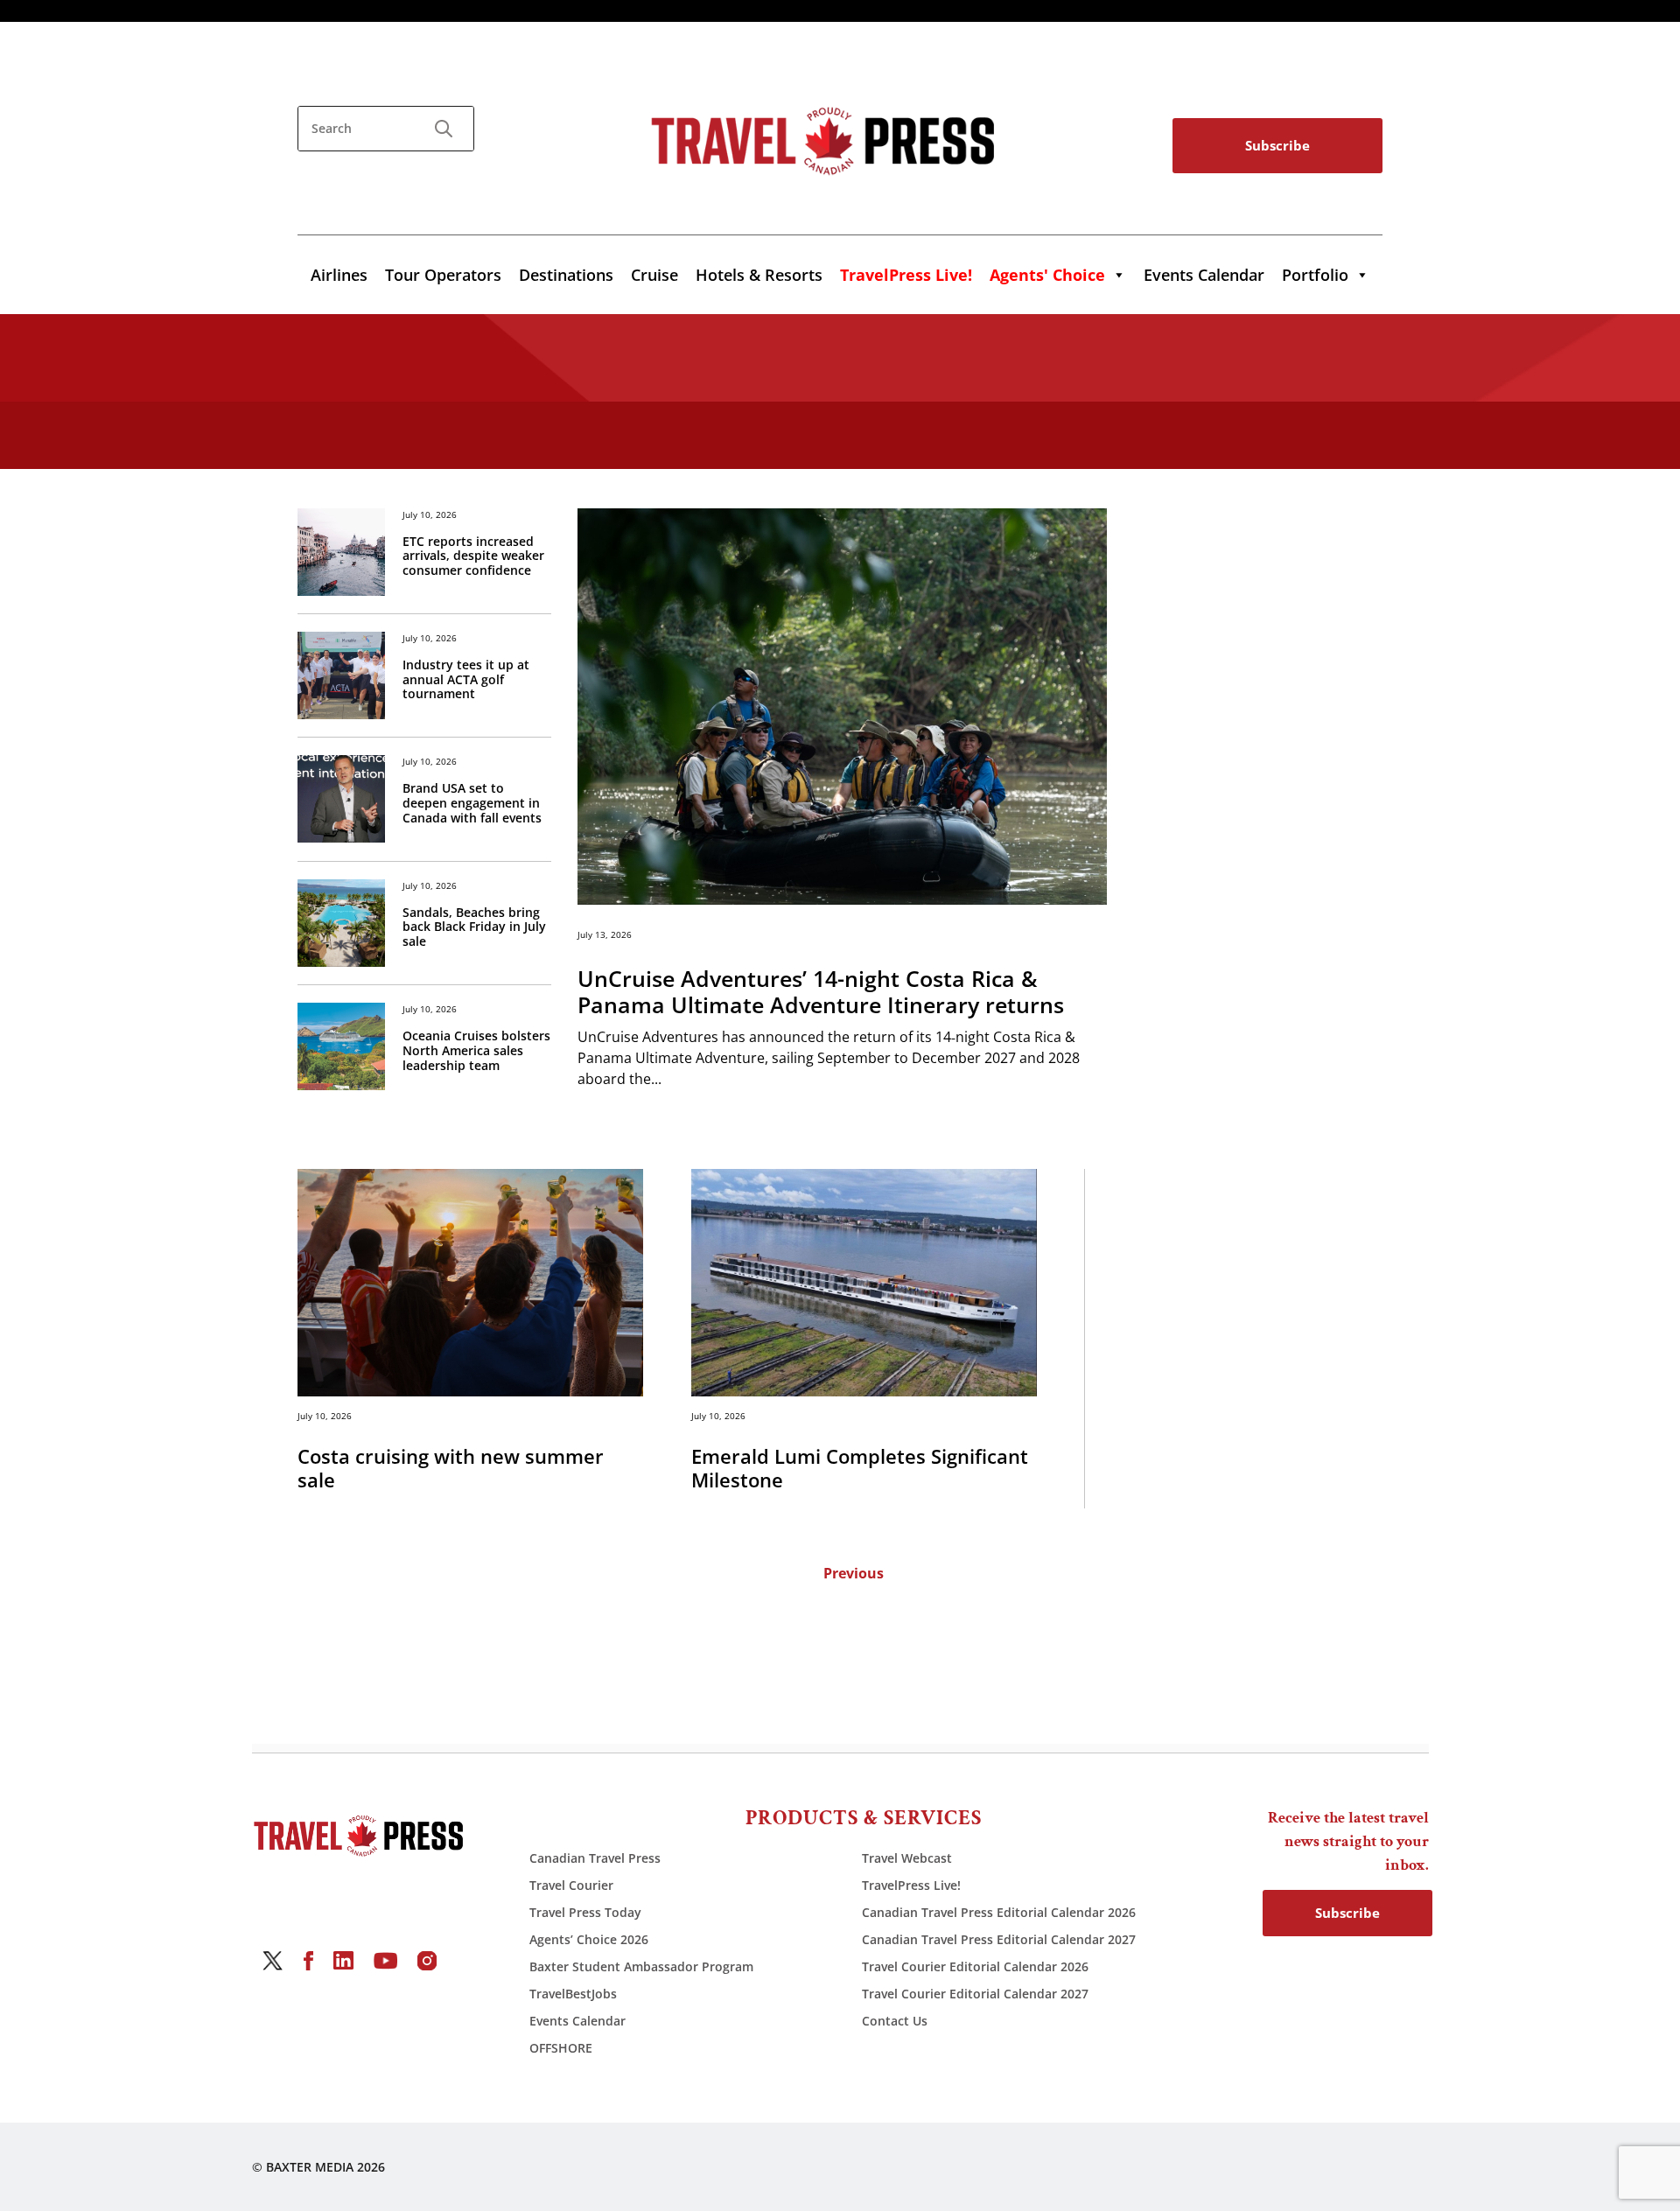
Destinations (566, 275)
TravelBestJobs (573, 1994)
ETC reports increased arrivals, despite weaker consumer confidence (473, 556)
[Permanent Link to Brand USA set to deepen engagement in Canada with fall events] (341, 799)
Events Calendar (1204, 275)
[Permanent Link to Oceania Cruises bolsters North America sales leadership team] (341, 1046)
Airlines (339, 275)
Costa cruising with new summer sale (451, 1468)
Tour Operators (443, 275)
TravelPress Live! (911, 1885)
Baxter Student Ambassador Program (641, 1966)
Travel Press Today (585, 1912)
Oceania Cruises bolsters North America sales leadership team (476, 1051)
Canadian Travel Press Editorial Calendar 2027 (999, 1939)
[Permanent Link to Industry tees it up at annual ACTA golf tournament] (341, 675)
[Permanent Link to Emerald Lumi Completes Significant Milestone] (864, 1282)
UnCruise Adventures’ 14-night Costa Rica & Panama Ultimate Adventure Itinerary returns (821, 991)
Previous (854, 1573)
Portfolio (1315, 275)
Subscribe (1277, 145)
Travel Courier (571, 1885)
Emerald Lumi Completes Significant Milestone (860, 1468)
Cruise (654, 275)
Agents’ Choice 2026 (589, 1939)
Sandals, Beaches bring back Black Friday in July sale (474, 927)
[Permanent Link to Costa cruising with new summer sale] (470, 1282)
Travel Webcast (907, 1858)
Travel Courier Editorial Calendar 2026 (975, 1966)
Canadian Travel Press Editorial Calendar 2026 (999, 1912)
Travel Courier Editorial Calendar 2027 (975, 1994)
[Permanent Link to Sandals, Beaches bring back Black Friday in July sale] (341, 923)
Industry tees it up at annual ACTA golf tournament (466, 680)
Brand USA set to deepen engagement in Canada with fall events (472, 803)
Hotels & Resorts (759, 275)
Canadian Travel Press (595, 1858)
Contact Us (895, 2021)
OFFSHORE (561, 2048)
